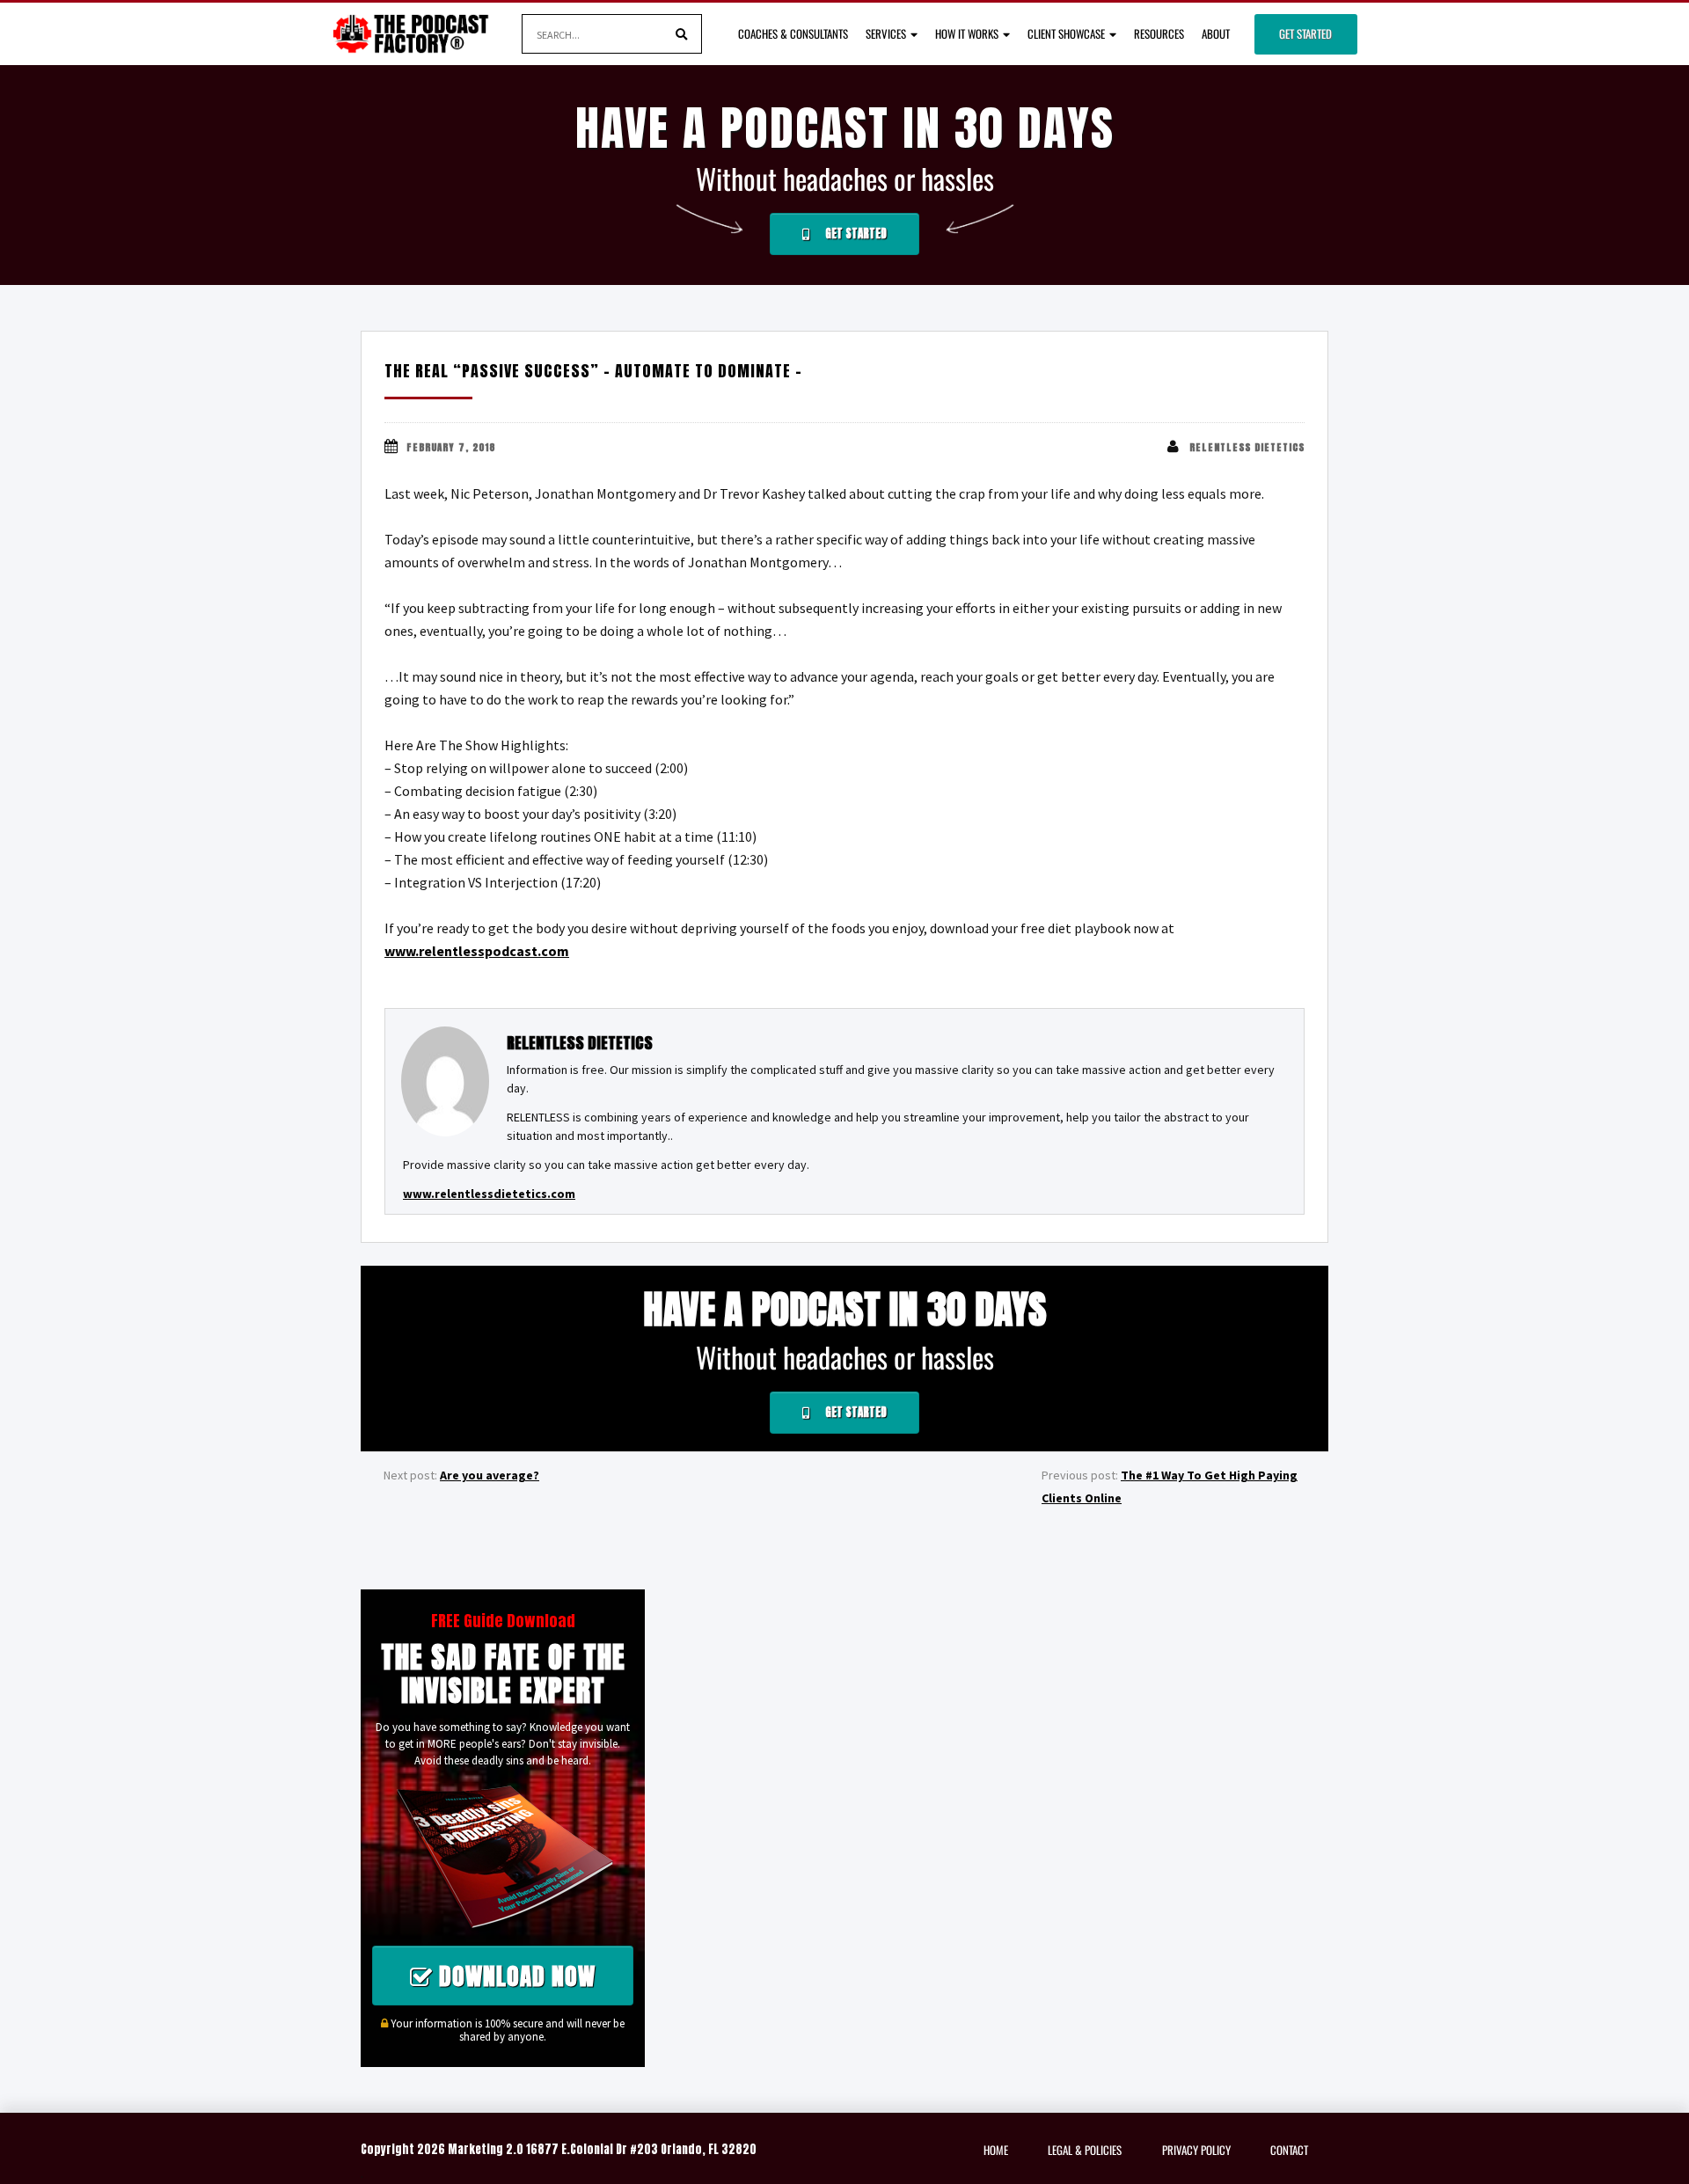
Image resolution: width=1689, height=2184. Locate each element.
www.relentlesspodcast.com (477, 951)
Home (996, 2150)
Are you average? (490, 1475)
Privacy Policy (1196, 2150)
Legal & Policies (1085, 2150)
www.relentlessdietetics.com (489, 1194)
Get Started (1305, 33)
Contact (1289, 2150)
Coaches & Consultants (793, 33)
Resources (1159, 33)
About (1216, 33)
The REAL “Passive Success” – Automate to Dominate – (593, 371)
